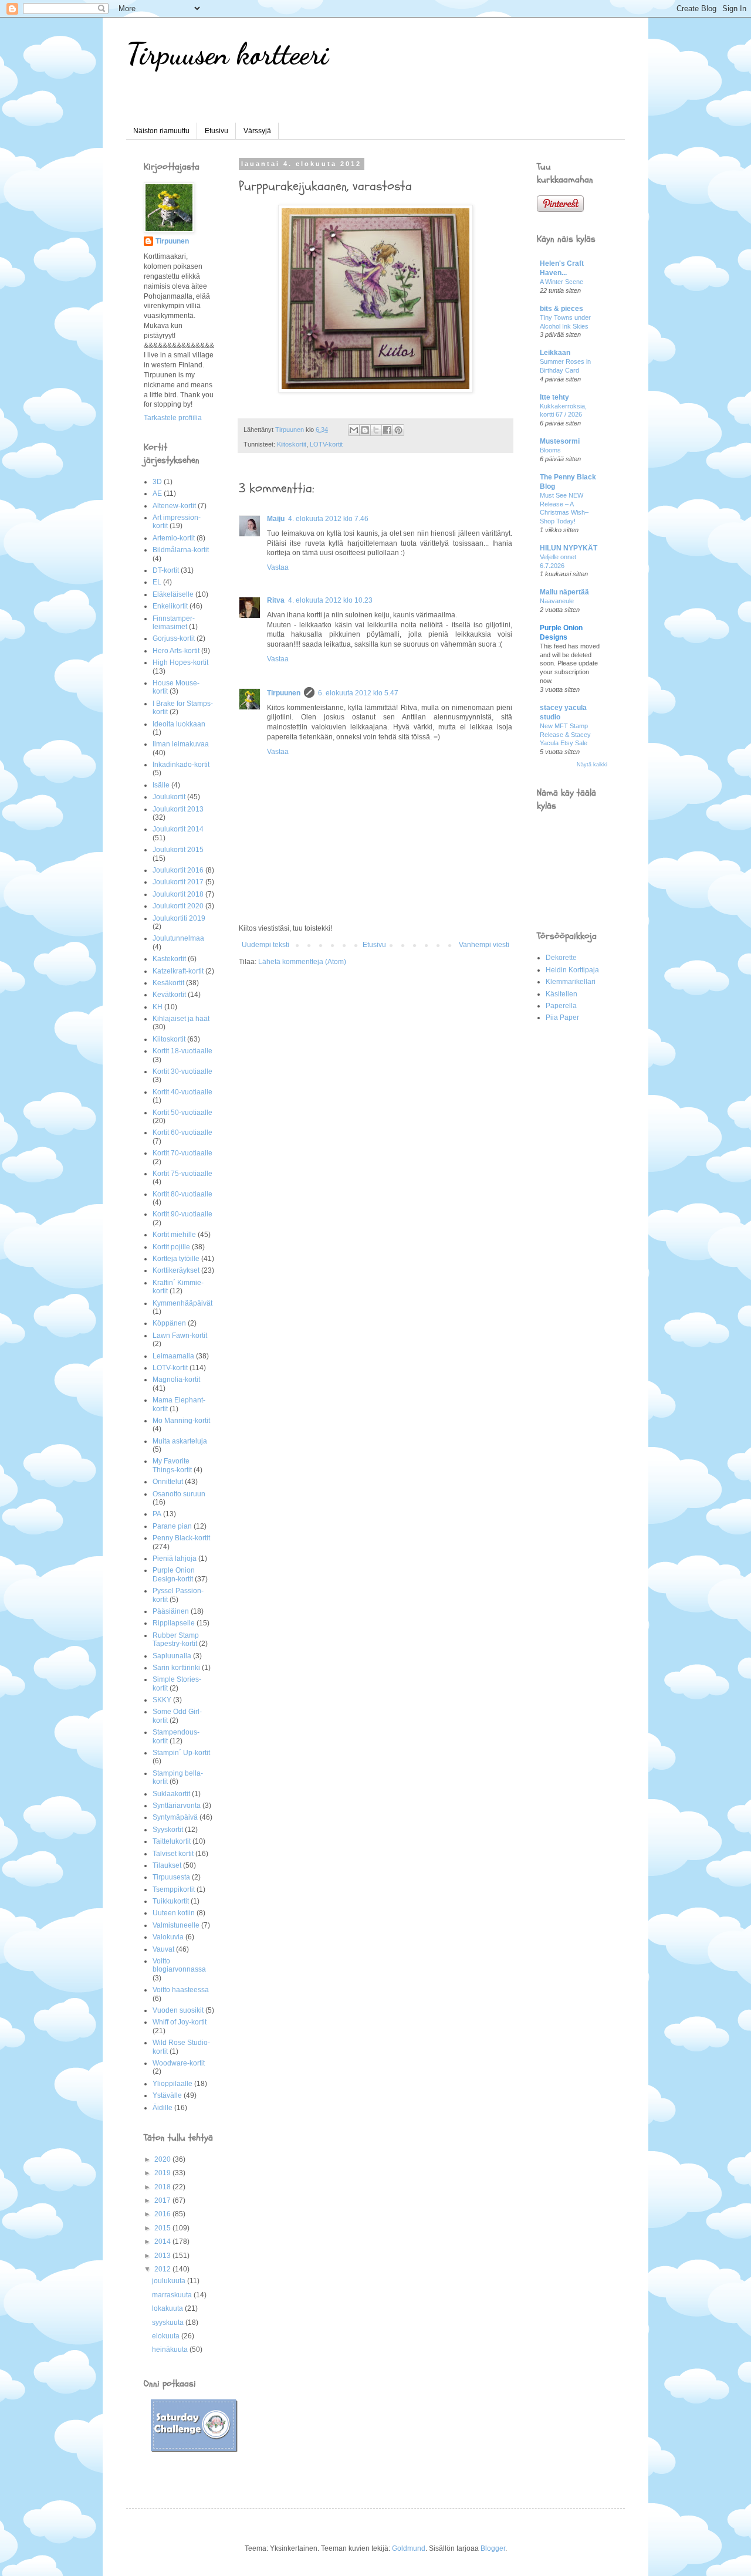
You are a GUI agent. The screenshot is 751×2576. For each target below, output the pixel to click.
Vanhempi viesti (484, 945)
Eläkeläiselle (173, 594)
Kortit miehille (174, 1235)
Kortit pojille (171, 1247)
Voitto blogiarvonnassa (179, 1965)
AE (157, 493)
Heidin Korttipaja (572, 970)
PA (157, 1514)
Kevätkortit (169, 995)
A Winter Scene (561, 282)
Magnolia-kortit (176, 1380)
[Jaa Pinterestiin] (398, 430)
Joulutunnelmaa (178, 938)
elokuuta (167, 2336)
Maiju (276, 519)
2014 (163, 2242)
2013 (163, 2256)
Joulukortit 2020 (178, 906)
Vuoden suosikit (178, 2010)
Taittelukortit (172, 1841)
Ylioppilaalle (172, 2084)
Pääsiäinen (171, 1611)
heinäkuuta (171, 2349)
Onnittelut (168, 1482)
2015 (163, 2228)
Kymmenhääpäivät (182, 1303)
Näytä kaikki (592, 765)
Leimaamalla (173, 1356)
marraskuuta (173, 2295)
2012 (163, 2269)
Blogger (493, 2548)
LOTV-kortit (326, 444)
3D (157, 482)
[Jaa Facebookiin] (387, 430)
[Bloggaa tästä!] (365, 430)
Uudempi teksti (265, 945)
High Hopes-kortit (180, 662)
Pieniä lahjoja (175, 1559)
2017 (163, 2200)
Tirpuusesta (171, 1877)
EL (157, 582)
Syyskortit (168, 1830)
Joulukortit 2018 (178, 894)
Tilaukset (167, 1865)
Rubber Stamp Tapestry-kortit (176, 1639)
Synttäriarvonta (177, 1806)
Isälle (161, 785)
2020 (163, 2159)
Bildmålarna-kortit (181, 550)
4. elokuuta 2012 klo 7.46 (328, 519)
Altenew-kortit (174, 506)
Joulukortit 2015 (178, 850)
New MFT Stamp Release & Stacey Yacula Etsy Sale (565, 735)
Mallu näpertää (564, 592)
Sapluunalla (172, 1656)
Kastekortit (169, 959)
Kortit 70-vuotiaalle (182, 1153)
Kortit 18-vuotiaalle (182, 1051)
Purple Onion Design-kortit (174, 1574)
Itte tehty (554, 397)
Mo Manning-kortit (181, 1421)
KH (158, 1007)
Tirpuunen (284, 693)
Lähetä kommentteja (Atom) (302, 962)
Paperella (561, 1006)
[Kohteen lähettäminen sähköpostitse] (354, 430)
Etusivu (216, 131)
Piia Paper (562, 1017)
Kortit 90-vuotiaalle (182, 1214)
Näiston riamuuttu (161, 131)
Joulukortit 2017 (178, 882)
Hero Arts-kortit (176, 651)
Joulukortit (169, 797)
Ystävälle (167, 2095)
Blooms (550, 450)
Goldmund (409, 2548)
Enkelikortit (170, 606)
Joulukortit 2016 (178, 870)
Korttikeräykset (176, 1270)
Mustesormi (560, 441)
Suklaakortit (171, 1794)
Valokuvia (168, 1937)
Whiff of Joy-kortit (180, 2022)
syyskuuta (169, 2323)
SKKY (162, 1700)
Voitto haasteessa (181, 1990)
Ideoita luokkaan (179, 724)
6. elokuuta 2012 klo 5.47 (358, 693)
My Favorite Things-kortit (172, 1465)
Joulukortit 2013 (178, 809)
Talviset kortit (173, 1854)
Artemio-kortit (174, 538)
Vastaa (278, 567)
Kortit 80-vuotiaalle (182, 1194)
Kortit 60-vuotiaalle (182, 1133)
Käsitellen (561, 994)
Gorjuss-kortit (174, 638)
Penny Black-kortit (181, 1538)
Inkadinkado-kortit (181, 765)
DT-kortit (166, 570)
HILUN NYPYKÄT (569, 548)
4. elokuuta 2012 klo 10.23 (330, 600)
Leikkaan (555, 353)
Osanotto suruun (179, 1494)
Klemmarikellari (571, 982)
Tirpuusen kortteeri (227, 54)
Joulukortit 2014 (178, 829)
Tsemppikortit (174, 1889)
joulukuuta (170, 2281)
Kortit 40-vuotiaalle (182, 1092)
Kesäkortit (168, 983)
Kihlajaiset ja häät (181, 1019)
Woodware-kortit (179, 2063)
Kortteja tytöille (176, 1259)
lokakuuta (168, 2308)
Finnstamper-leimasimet (174, 623)
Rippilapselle (174, 1623)
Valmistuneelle (176, 1925)
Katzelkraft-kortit (178, 971)
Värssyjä (257, 131)
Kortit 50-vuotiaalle (182, 1113)
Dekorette (561, 958)
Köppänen (169, 1323)
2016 (163, 2214)
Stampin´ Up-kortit (181, 1753)
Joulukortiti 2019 (179, 918)
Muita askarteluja (180, 1441)
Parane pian (172, 1526)
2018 (163, 2187)
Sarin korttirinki (176, 1668)
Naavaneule (557, 601)
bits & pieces (561, 309)
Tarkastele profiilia (173, 418)
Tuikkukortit (171, 1901)
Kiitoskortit (292, 444)
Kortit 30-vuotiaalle (182, 1071)
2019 (163, 2173)
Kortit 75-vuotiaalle (182, 1174)
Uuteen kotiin (174, 1913)
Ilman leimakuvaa (181, 744)
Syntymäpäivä (175, 1817)
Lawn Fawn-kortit (180, 1336)
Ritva (276, 600)
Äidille (163, 2108)
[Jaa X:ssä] (376, 430)
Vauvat (163, 1949)
